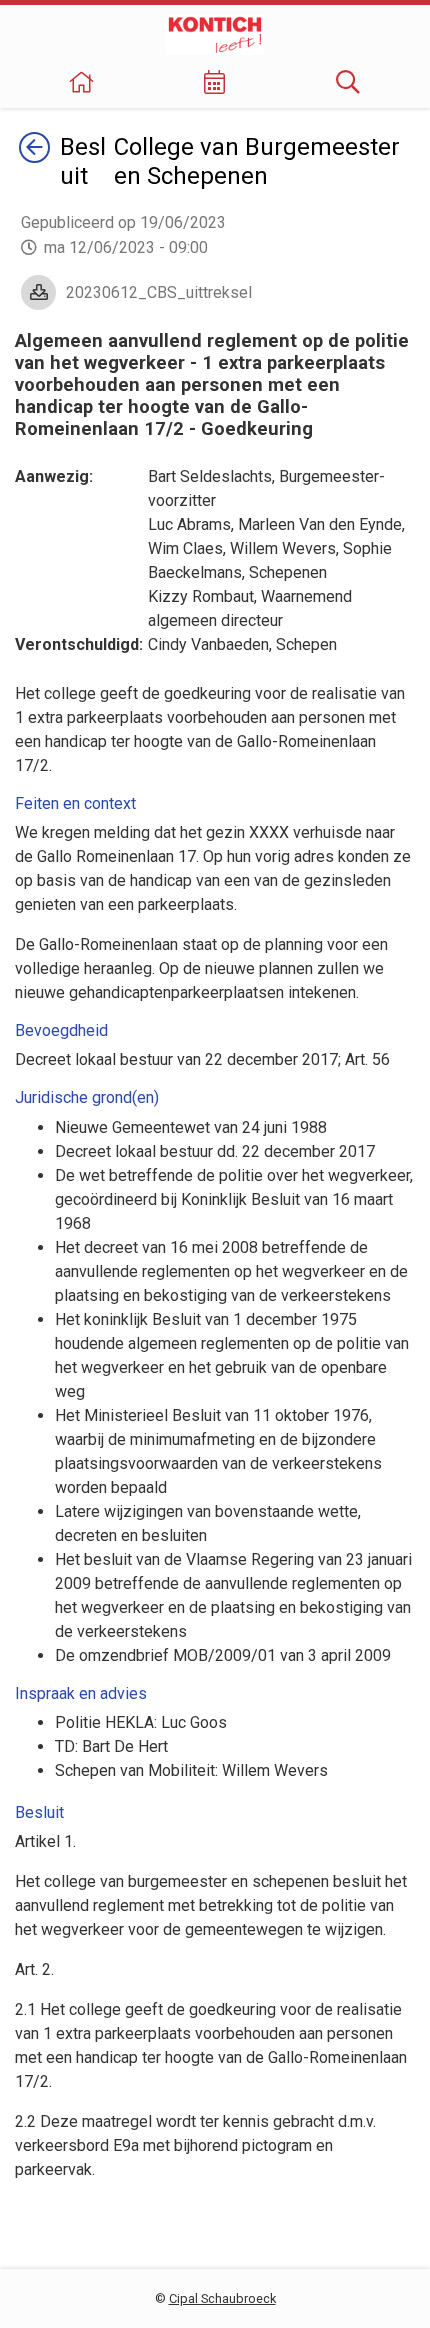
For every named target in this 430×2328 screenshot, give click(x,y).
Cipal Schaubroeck (222, 2298)
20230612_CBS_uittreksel (159, 292)
